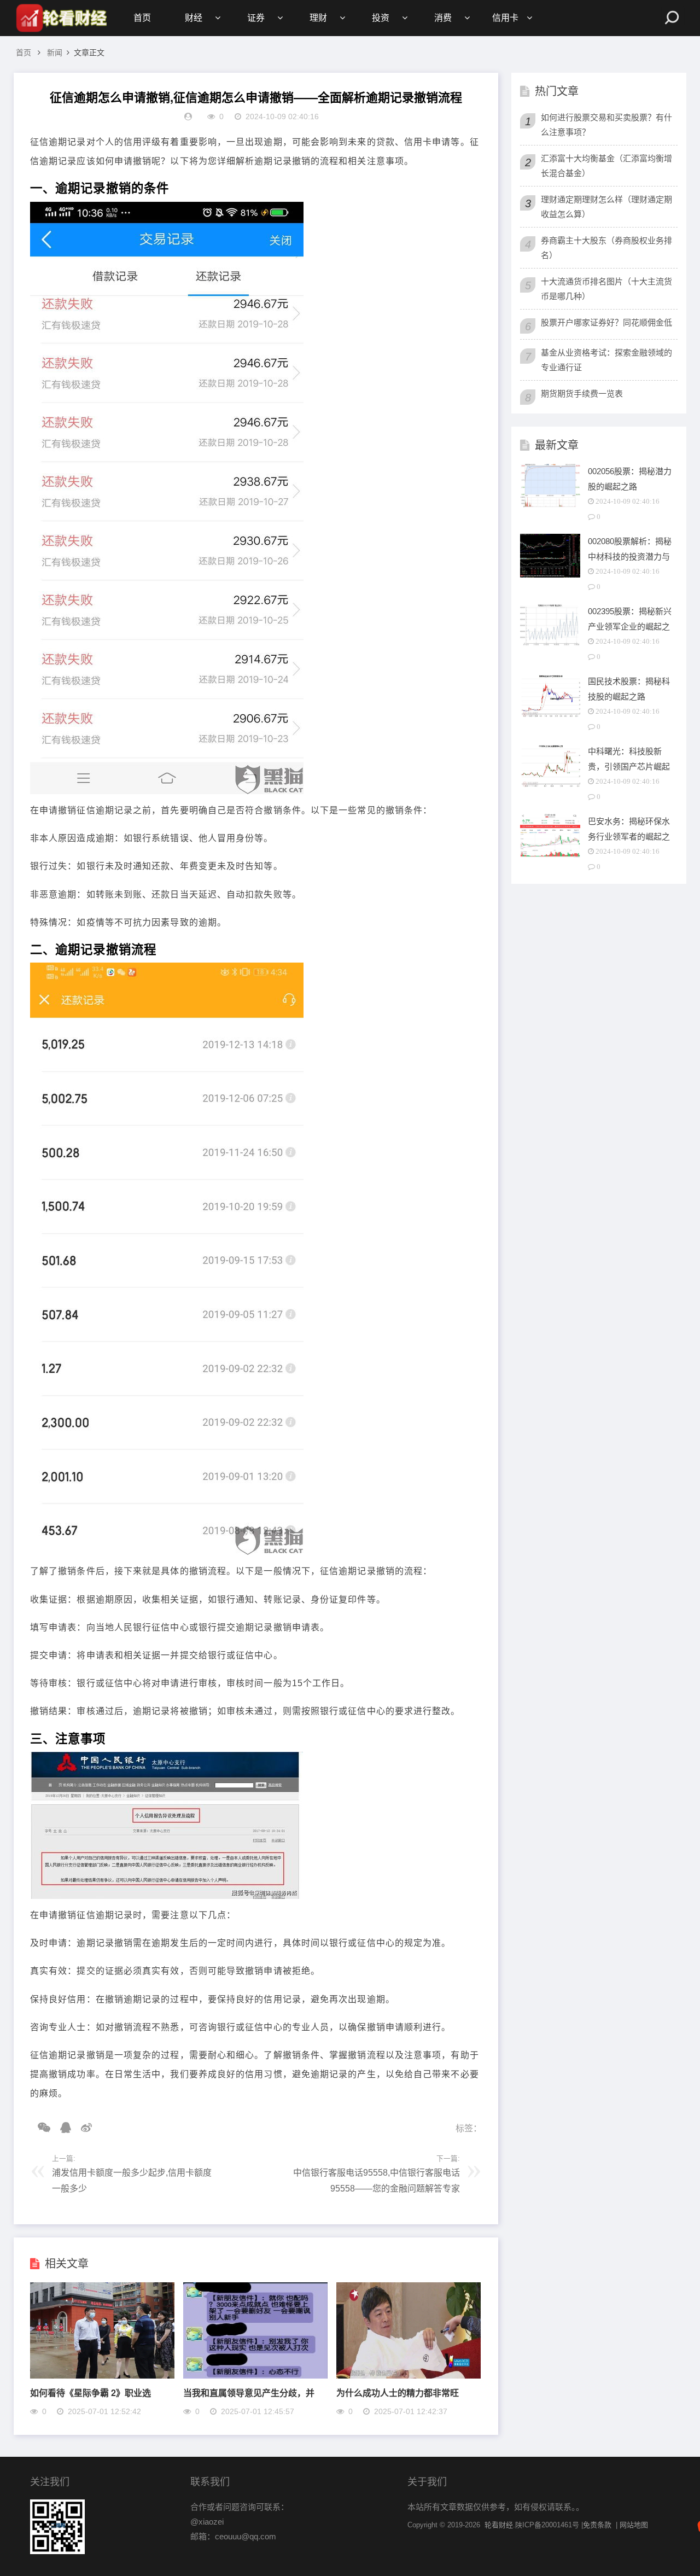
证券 (256, 18)
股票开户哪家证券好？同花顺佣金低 (606, 322)
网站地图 (634, 2525)
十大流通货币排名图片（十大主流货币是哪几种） (606, 289)
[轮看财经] (60, 18)
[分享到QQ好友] (62, 2128)
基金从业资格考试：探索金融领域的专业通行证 (606, 360)
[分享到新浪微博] (83, 2128)
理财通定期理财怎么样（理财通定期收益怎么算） (606, 207)
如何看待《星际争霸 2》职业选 (91, 2393)
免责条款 (597, 2525)
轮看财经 (499, 2525)
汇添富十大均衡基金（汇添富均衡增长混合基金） (606, 166)
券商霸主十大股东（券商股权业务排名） (606, 248)
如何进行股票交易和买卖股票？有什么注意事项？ (606, 125)
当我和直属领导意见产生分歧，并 (249, 2393)
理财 (318, 18)
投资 (381, 18)
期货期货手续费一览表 (582, 394)
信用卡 (505, 18)
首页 (142, 18)
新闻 (55, 53)
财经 (194, 18)
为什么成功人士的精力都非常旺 (398, 2393)
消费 (443, 18)
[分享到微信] (40, 2128)
